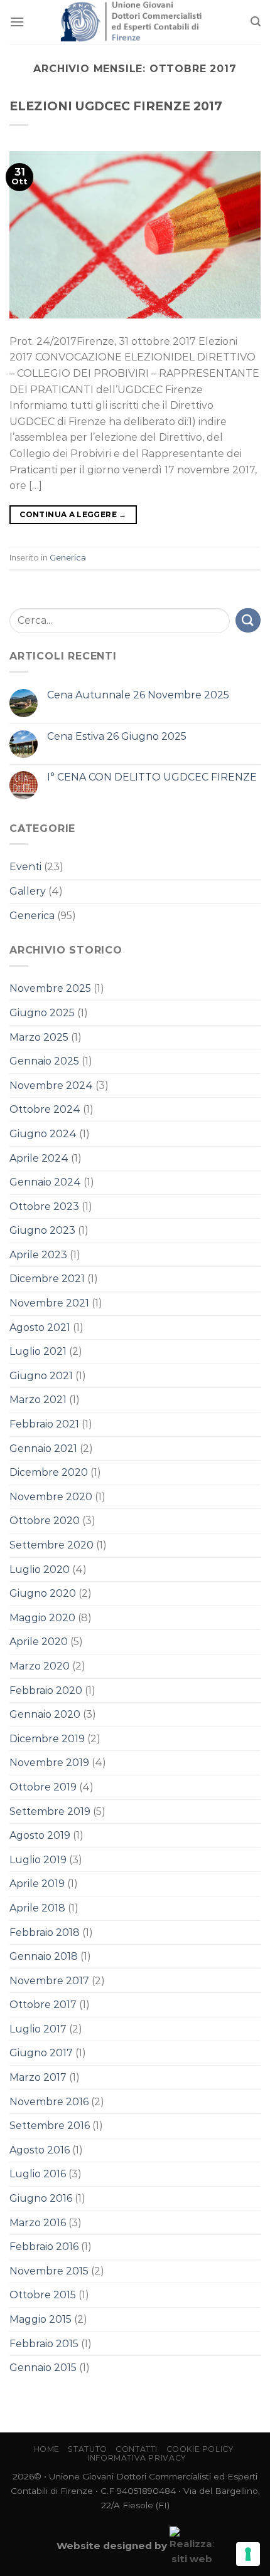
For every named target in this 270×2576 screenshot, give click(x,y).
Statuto (87, 2449)
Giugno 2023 (42, 1230)
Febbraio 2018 (45, 1932)
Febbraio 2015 (44, 2344)
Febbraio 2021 (44, 1424)
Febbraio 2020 (46, 1690)
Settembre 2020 (51, 1545)
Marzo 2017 (38, 2077)
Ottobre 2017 (43, 2005)
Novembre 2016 (49, 2102)
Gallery (28, 891)
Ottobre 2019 (43, 1787)
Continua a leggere (73, 514)
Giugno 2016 (41, 2198)
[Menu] (17, 22)
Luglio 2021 (38, 1351)
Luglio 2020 (40, 1569)
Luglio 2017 (38, 2029)
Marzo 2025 (39, 1037)
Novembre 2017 (49, 1981)
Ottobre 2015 (43, 2295)
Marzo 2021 (38, 1400)
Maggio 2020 (42, 1618)
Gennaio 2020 (45, 1714)
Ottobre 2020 (45, 1521)
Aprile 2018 (37, 1908)
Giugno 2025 (42, 1013)
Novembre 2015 (49, 2271)
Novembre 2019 (49, 1763)
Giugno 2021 (41, 1376)
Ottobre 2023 (44, 1207)
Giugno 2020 (43, 1593)
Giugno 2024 (43, 1134)
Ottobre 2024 (45, 1109)
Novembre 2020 (51, 1497)
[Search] (256, 22)
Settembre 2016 (50, 2126)
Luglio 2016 (38, 2174)
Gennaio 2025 (44, 1061)
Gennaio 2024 (45, 1182)
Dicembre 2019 (47, 1739)
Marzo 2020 (40, 1666)
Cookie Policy (200, 2449)
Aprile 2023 (38, 1255)
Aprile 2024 (39, 1158)
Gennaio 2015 (43, 2368)
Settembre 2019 (50, 1811)
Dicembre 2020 (49, 1472)
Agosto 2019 (40, 1835)
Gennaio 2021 (43, 1448)
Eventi (25, 867)
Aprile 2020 (39, 1642)
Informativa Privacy (137, 2458)
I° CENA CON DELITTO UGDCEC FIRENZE (152, 777)
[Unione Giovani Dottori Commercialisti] (135, 22)
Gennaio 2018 (44, 1956)
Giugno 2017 (41, 2053)
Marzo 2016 (38, 2223)
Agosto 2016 (40, 2150)
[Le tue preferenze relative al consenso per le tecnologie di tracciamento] (248, 2554)
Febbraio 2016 (44, 2247)
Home (47, 2449)
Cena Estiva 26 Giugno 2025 (117, 736)
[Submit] (248, 620)
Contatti (137, 2449)
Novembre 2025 (50, 988)
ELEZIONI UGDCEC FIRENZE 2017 (116, 106)
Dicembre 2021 (47, 1279)
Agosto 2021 (40, 1327)
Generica (68, 558)
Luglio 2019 (38, 1860)
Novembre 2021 (49, 1303)
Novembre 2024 (51, 1086)
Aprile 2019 (37, 1884)
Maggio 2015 (40, 2319)
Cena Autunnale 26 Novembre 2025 (138, 695)
